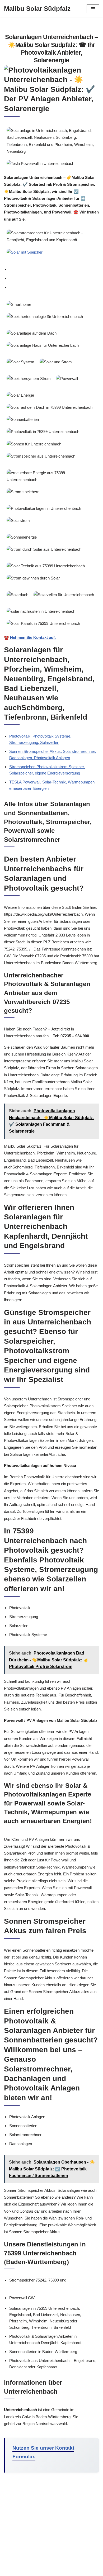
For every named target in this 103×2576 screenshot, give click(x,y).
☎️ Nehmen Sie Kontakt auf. (30, 637)
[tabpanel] (51, 470)
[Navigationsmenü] (93, 9)
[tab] (54, 269)
